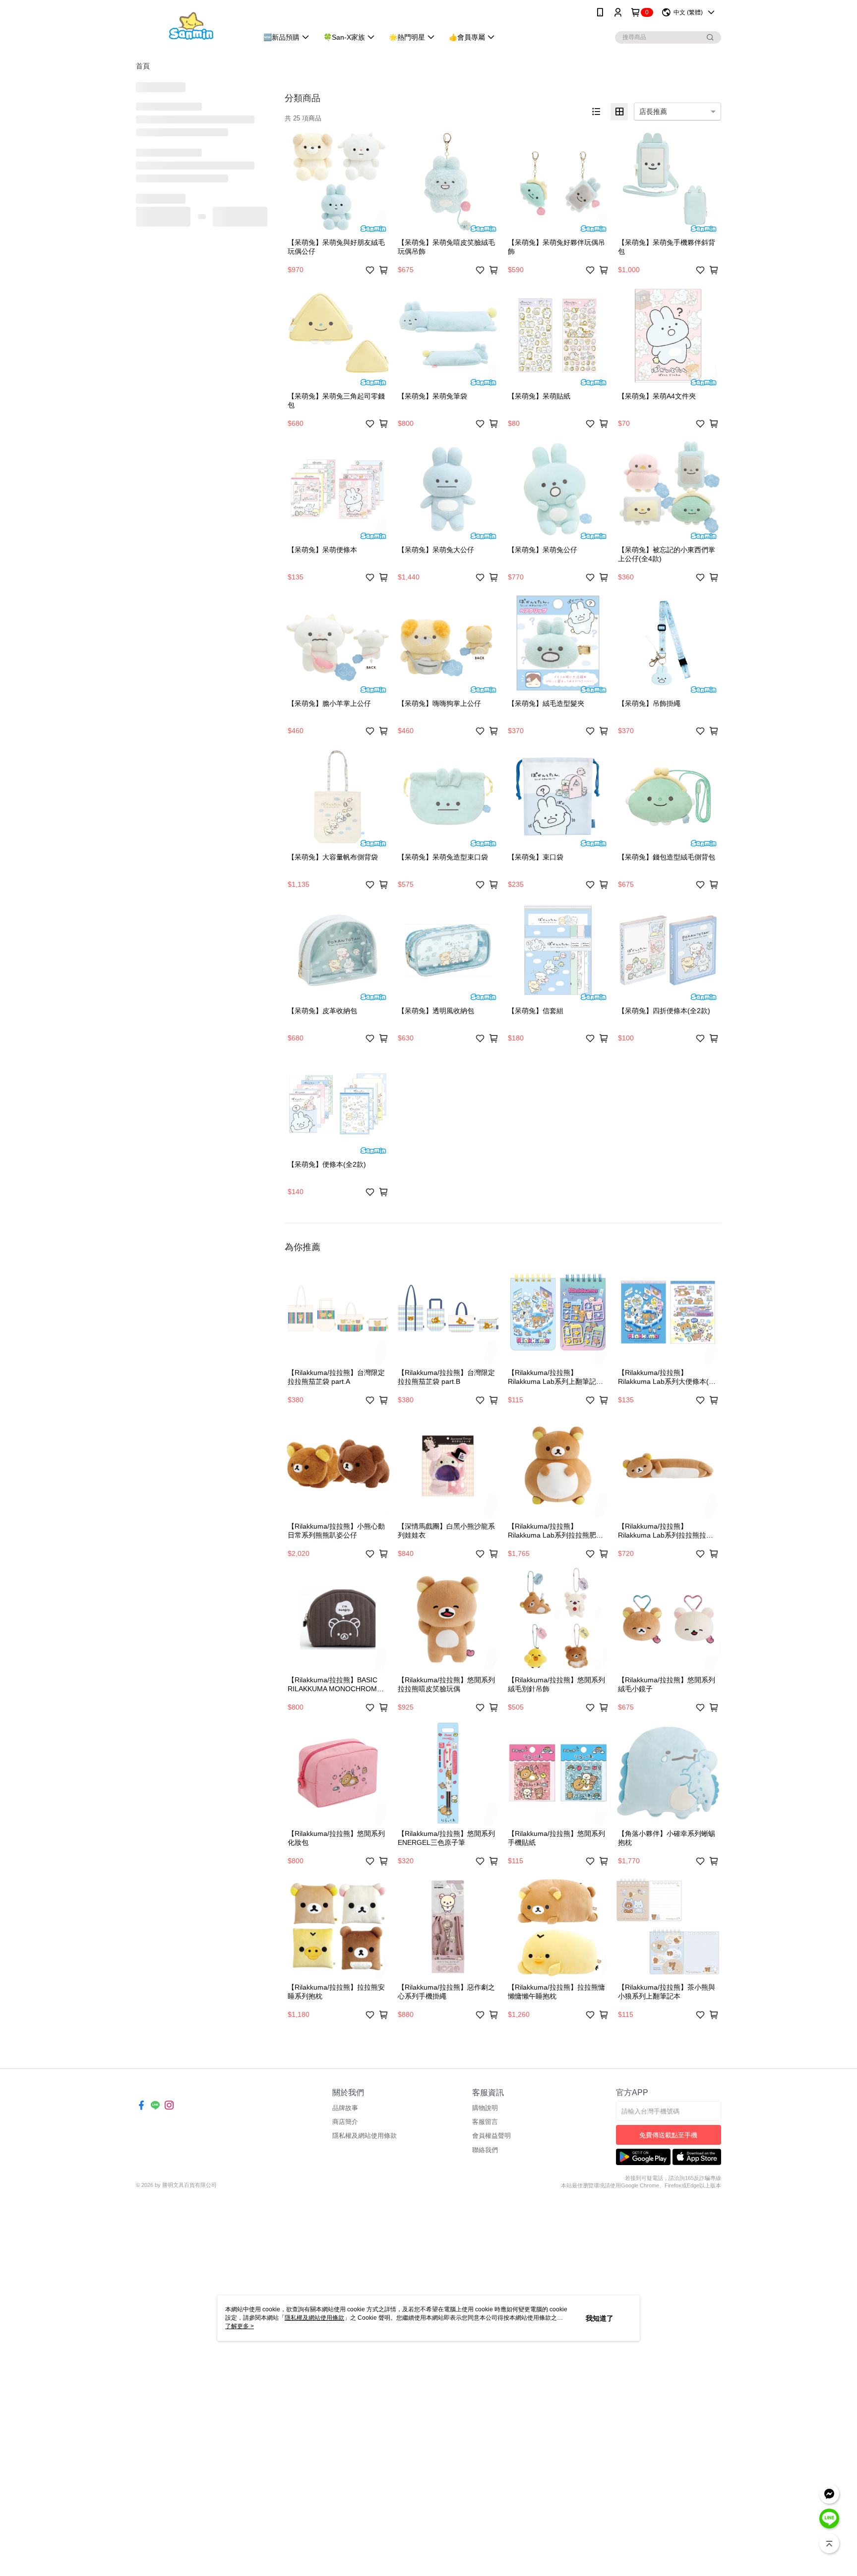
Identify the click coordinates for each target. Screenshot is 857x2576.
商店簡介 (345, 2122)
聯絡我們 (485, 2150)
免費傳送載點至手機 (668, 2135)
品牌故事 (345, 2108)
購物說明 (485, 2108)
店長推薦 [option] (653, 112)
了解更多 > (240, 2326)
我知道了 (600, 2318)
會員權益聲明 (491, 2136)
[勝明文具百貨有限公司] (191, 26)
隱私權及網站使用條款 (365, 2136)
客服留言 (485, 2122)
